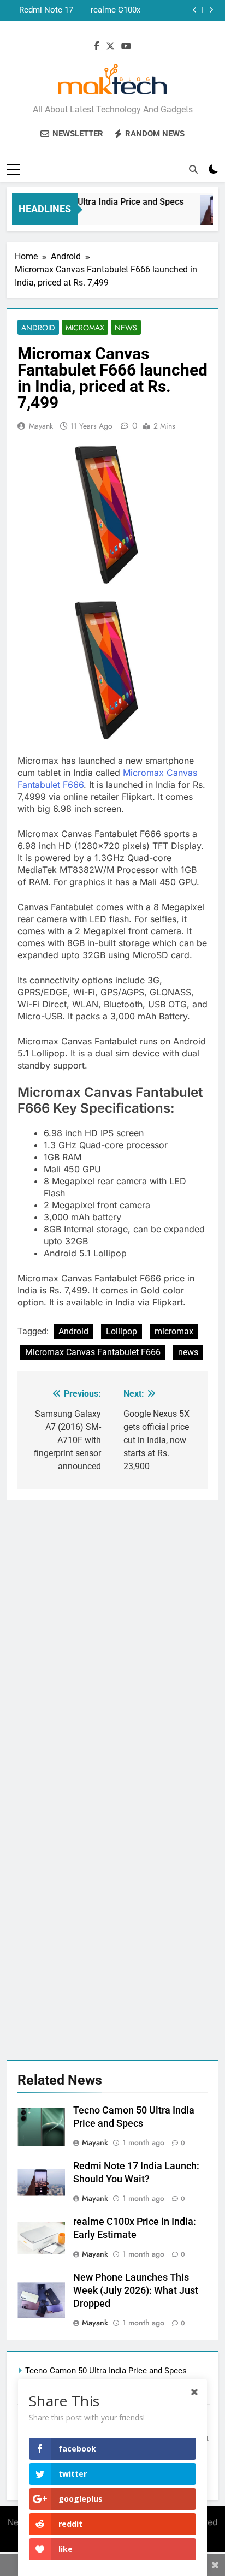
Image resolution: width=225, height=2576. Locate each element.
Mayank (41, 426)
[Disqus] (112, 1637)
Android (38, 328)
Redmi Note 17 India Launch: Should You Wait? (41, 5)
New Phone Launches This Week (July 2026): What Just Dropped (41, 15)
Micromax (85, 328)
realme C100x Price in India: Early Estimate (114, 5)
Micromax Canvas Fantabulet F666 (93, 1352)
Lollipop (122, 1331)
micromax (174, 1331)
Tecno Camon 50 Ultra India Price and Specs (91, 202)
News (126, 328)
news (188, 1352)
